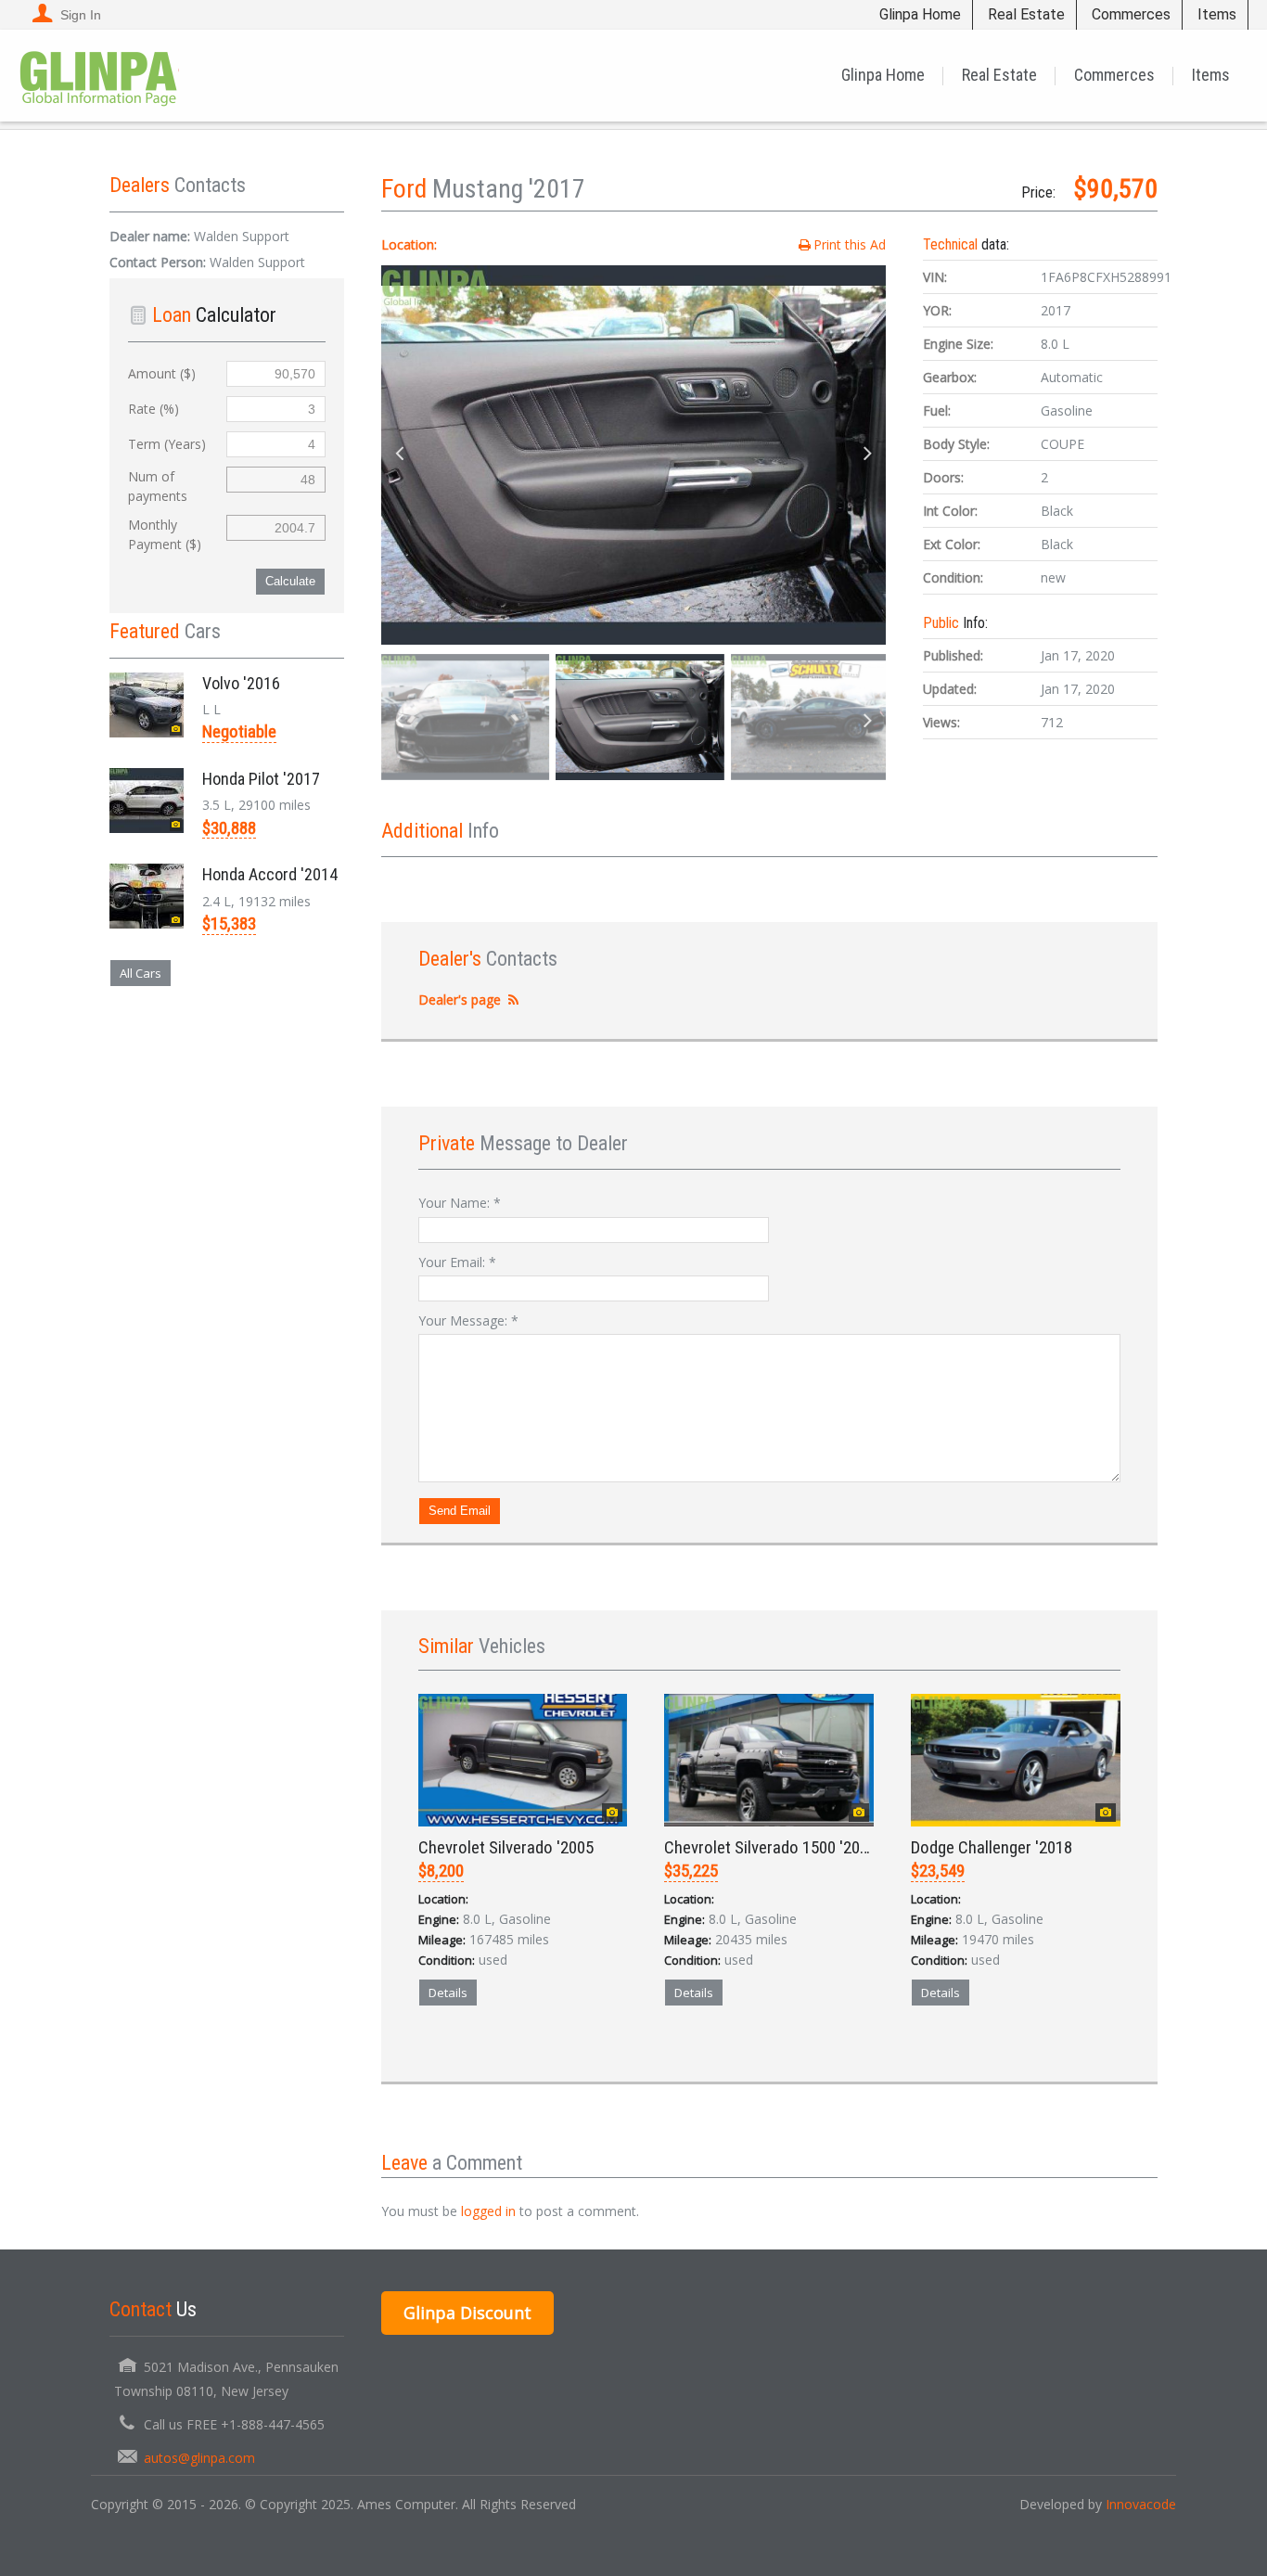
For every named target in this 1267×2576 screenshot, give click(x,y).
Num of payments (158, 486)
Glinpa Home (920, 14)
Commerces (1131, 14)
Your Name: (460, 1203)
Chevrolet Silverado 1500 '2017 (770, 1847)
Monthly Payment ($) (165, 534)
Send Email (460, 1511)
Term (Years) (167, 444)
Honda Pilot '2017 (261, 779)
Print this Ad (850, 244)
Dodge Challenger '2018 (992, 1847)
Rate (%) (154, 409)
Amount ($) (162, 373)
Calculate (290, 581)
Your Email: (457, 1262)
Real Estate (1026, 14)
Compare (464, 2057)
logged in (488, 2211)
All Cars (141, 973)
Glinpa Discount (467, 2313)
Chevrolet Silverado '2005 (506, 1847)
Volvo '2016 (241, 683)
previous (400, 455)
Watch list (548, 2057)
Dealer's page (460, 1000)
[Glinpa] (99, 75)
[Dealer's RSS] (514, 1000)
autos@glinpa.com (199, 2458)
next (867, 455)
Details (448, 1993)
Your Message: (468, 1320)
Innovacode (1141, 2504)
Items (1217, 14)
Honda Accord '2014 (270, 874)
